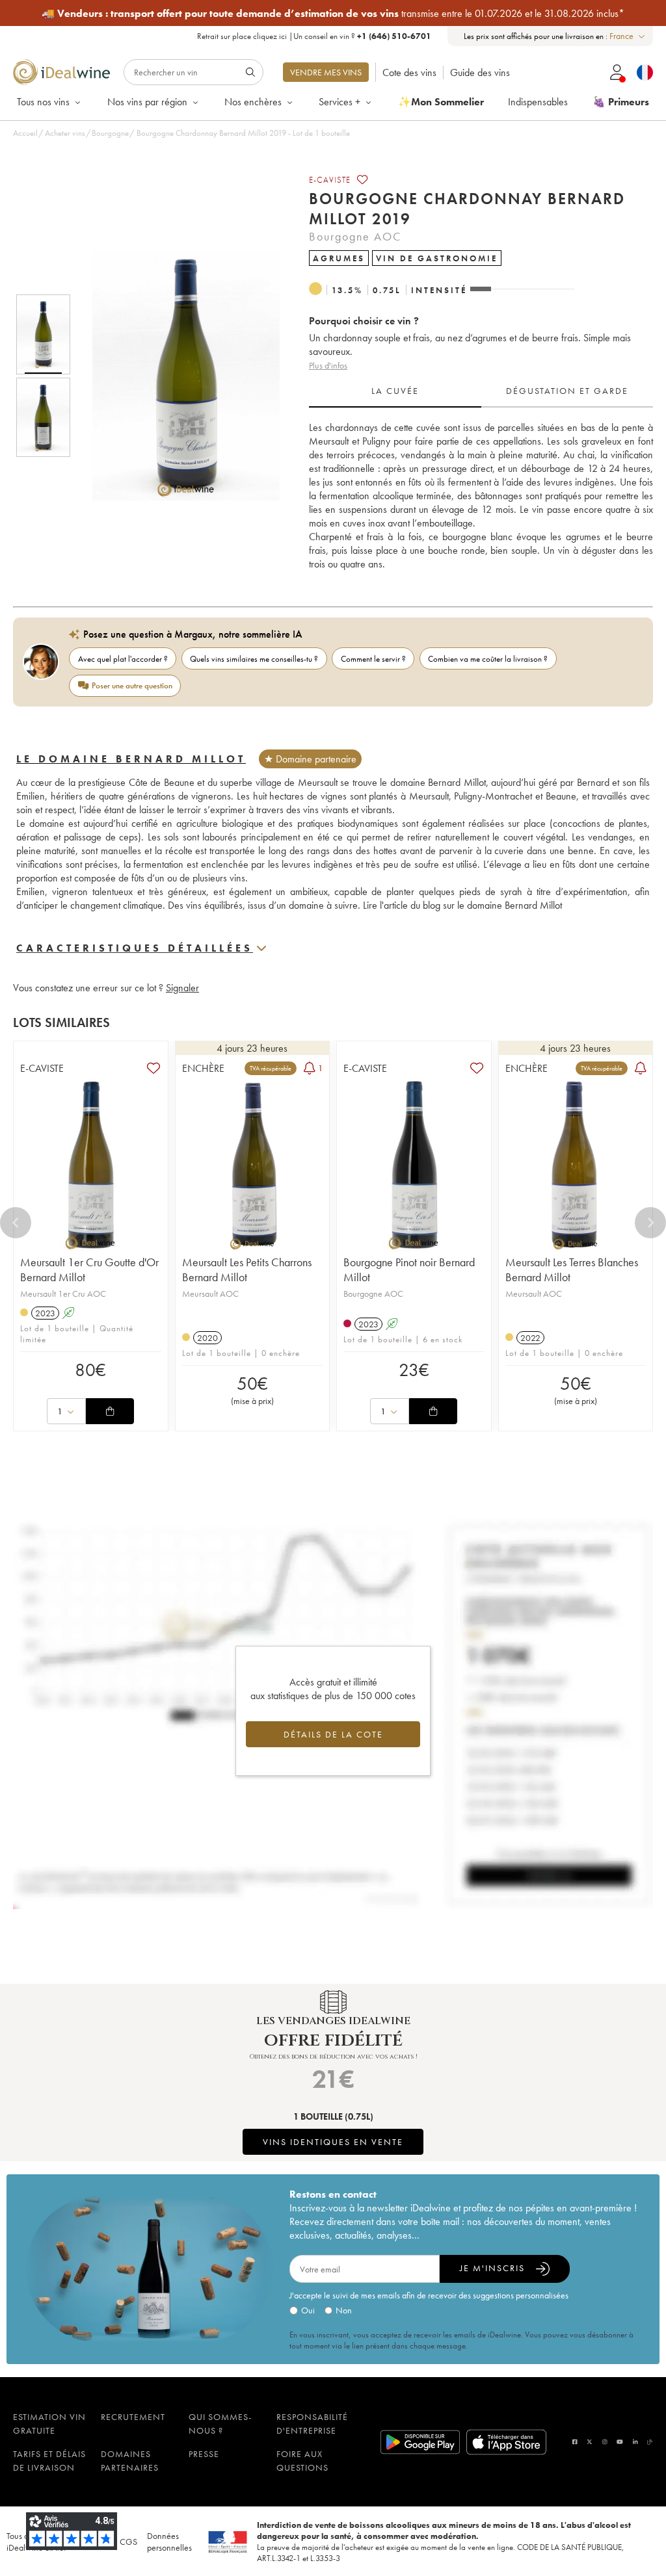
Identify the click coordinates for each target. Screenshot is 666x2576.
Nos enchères (253, 102)
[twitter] (590, 2442)
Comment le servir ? (373, 659)
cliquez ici (270, 36)
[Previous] (16, 1223)
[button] (178, 376)
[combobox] (628, 36)
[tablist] (481, 391)
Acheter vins (65, 133)
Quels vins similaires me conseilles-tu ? (254, 659)
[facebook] (575, 2442)
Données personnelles (169, 2542)
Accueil (25, 133)
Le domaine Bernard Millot (131, 759)
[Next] (650, 1223)
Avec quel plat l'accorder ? (123, 659)
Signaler (182, 988)
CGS (128, 2542)
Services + (340, 102)
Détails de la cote (333, 1734)
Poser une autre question (132, 685)
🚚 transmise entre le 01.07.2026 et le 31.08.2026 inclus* (333, 13)
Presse (204, 2454)
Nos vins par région (147, 102)
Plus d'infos (328, 365)
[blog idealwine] (650, 2442)
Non (344, 2310)
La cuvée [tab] (395, 391)
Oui (308, 2310)
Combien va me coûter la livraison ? (488, 659)
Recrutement (133, 2417)
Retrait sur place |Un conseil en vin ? (314, 36)
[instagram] (605, 2442)
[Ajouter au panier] (110, 1411)
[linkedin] (635, 2442)
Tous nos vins (43, 102)
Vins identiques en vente (333, 2142)
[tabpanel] (481, 496)
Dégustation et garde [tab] (567, 391)
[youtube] (620, 2442)
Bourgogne (110, 133)
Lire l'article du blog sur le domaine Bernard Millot (462, 905)
